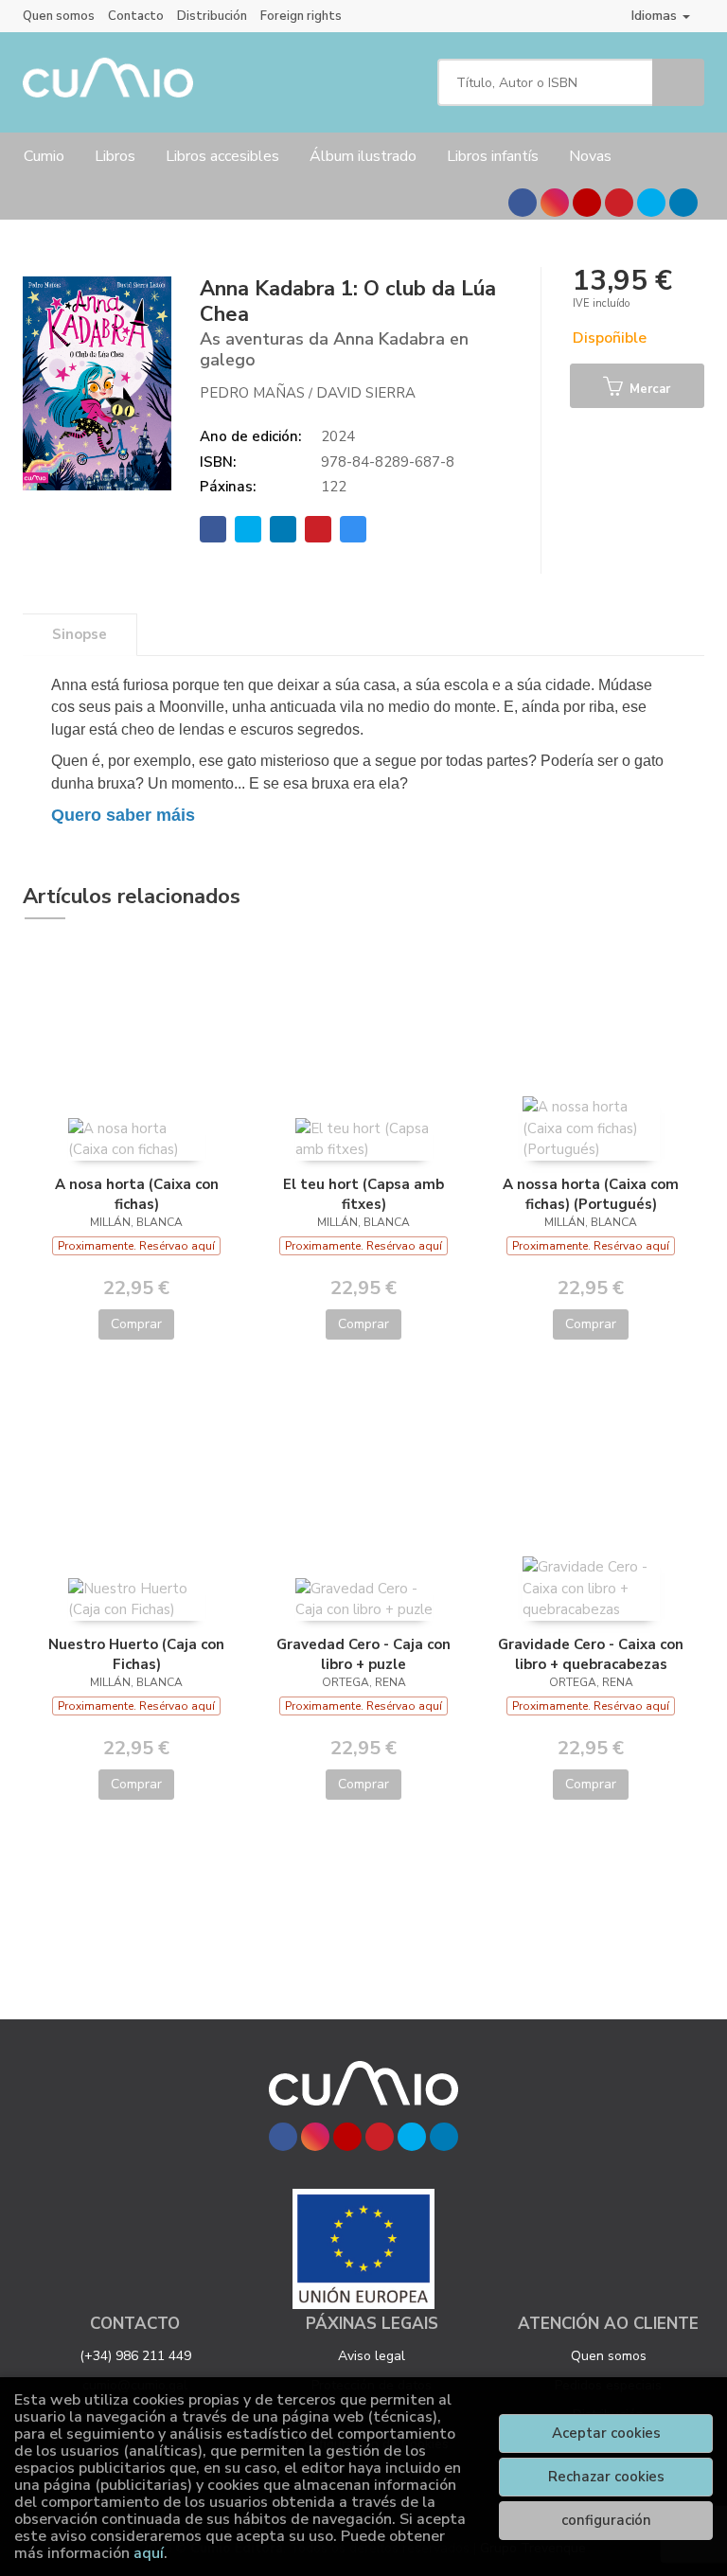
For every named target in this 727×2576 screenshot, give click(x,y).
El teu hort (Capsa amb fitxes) (363, 1194)
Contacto (136, 16)
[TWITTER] (651, 203)
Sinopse (80, 634)
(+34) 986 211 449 (135, 2356)
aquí (149, 2553)
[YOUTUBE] (587, 203)
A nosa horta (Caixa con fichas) (137, 1194)
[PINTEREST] (619, 203)
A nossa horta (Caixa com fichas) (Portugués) (591, 1194)
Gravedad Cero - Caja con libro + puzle (363, 1654)
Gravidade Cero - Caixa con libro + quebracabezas (591, 1654)
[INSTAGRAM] (555, 203)
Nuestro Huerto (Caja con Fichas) (136, 1654)
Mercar (648, 389)
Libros (115, 156)
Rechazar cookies (606, 2477)
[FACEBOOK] (523, 203)
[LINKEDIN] (683, 203)
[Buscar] (678, 82)
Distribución (212, 16)
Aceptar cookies (606, 2433)
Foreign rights (301, 16)
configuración (606, 2520)
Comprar (136, 1324)
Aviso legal (372, 2356)
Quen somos (59, 16)
